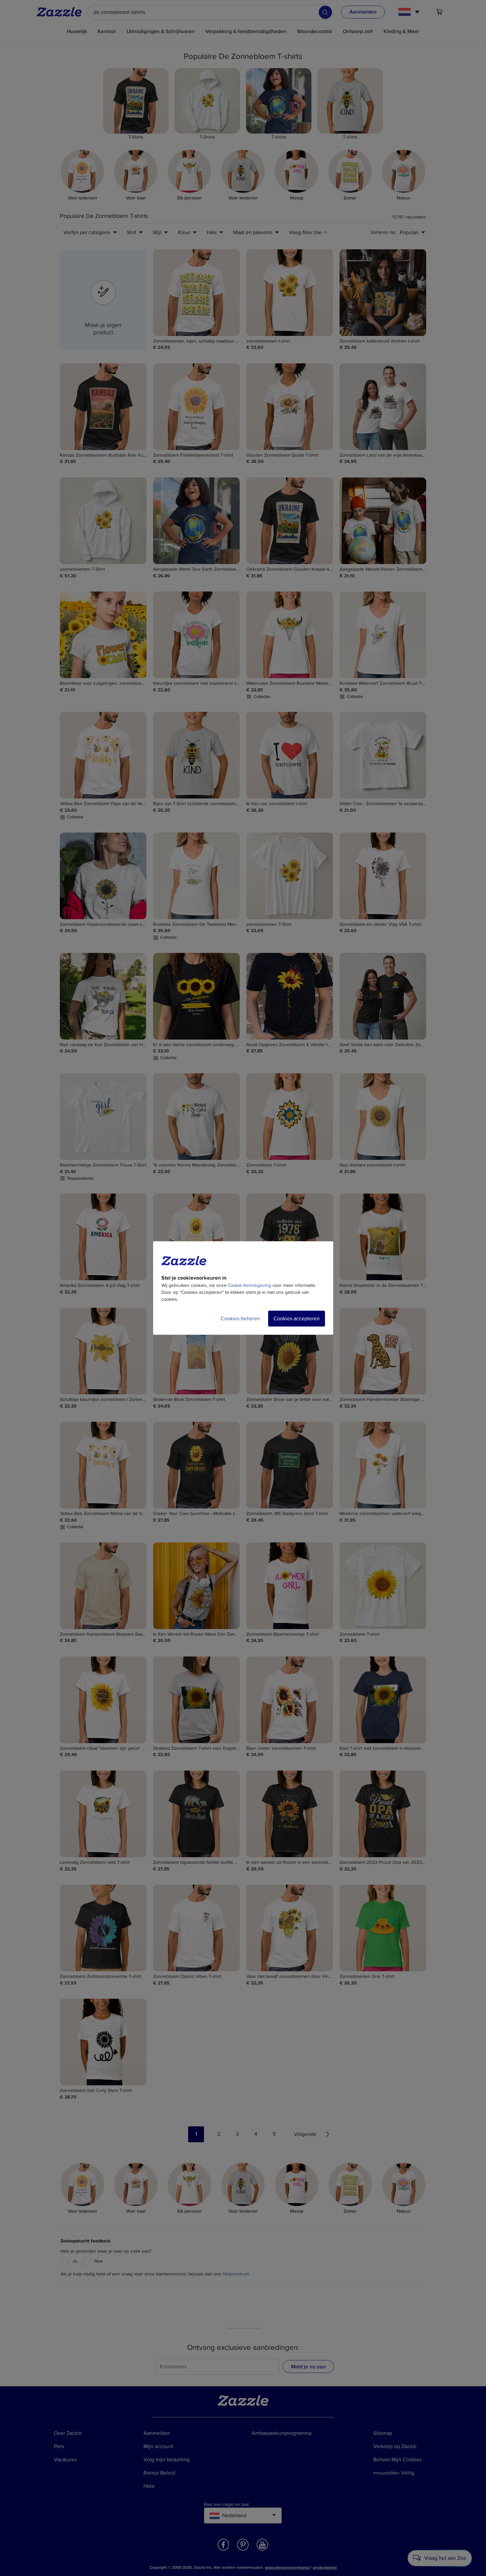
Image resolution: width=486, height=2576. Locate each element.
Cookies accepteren (297, 1319)
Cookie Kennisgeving (249, 1285)
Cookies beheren (240, 1319)
